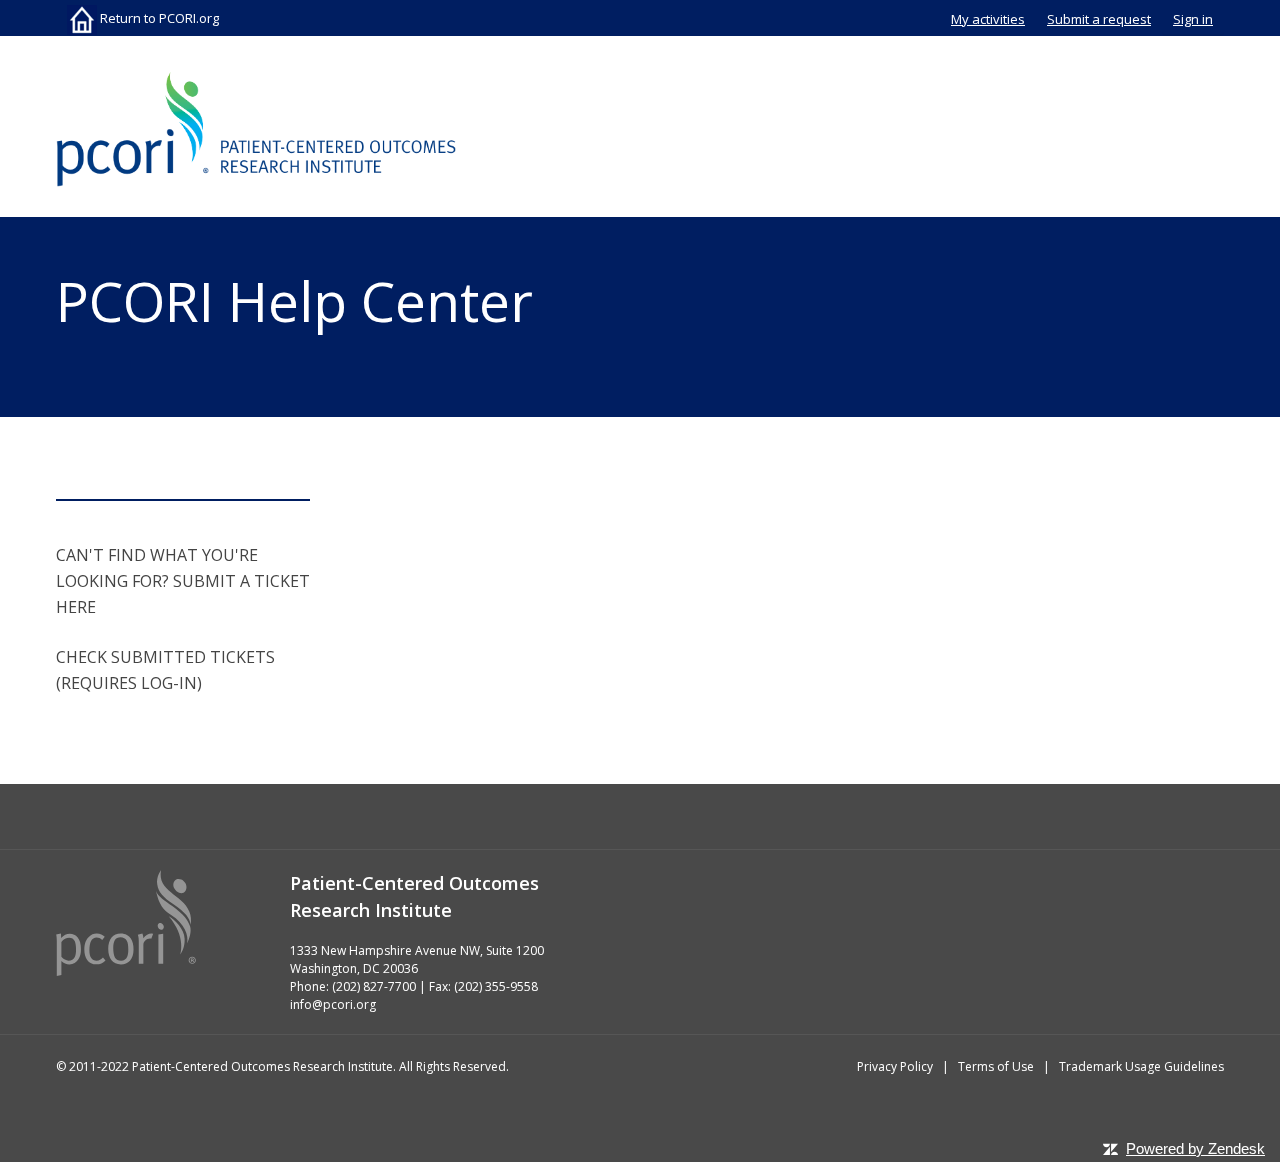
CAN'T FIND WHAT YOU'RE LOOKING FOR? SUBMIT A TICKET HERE (183, 581)
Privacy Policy (895, 1066)
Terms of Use (996, 1066)
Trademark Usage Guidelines (1141, 1066)
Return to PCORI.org (158, 18)
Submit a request (1099, 19)
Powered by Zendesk (1195, 1148)
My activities (988, 19)
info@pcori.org (333, 1004)
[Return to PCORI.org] (256, 129)
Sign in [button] (1193, 19)
